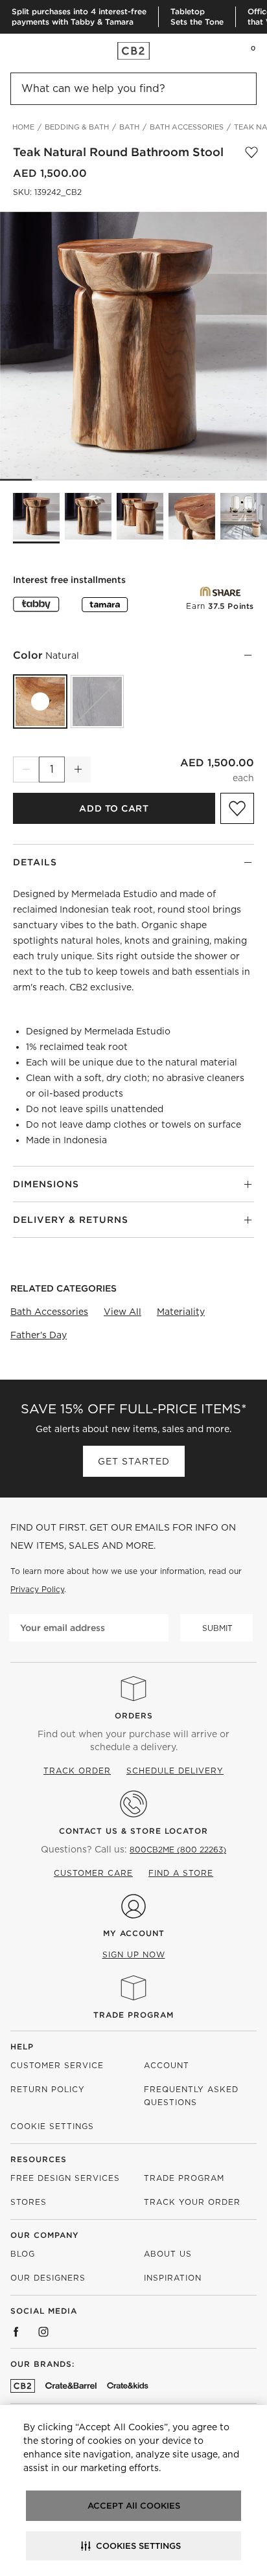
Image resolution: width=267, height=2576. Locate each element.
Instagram (43, 2332)
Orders (134, 1715)
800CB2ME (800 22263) (178, 1850)
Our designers (48, 2278)
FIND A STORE (181, 1873)
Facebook (16, 2332)
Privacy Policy (37, 1589)
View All (122, 1312)
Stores (29, 2202)
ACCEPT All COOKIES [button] (134, 2506)
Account (167, 2065)
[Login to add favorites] (251, 152)
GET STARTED (134, 1461)
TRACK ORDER (77, 1771)
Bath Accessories (49, 1312)
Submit (217, 1628)
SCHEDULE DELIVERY (175, 1771)
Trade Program (133, 2015)
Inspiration (173, 2278)
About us (168, 2254)
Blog (23, 2254)
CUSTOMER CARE (93, 1873)
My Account (134, 1933)
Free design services (65, 2178)
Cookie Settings (52, 2126)
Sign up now (134, 1955)
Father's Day (39, 1335)
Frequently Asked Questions (191, 2096)
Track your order (192, 2202)
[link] (35, 51)
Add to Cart (114, 808)
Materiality (181, 1312)
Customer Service (57, 2065)
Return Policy (48, 2089)
